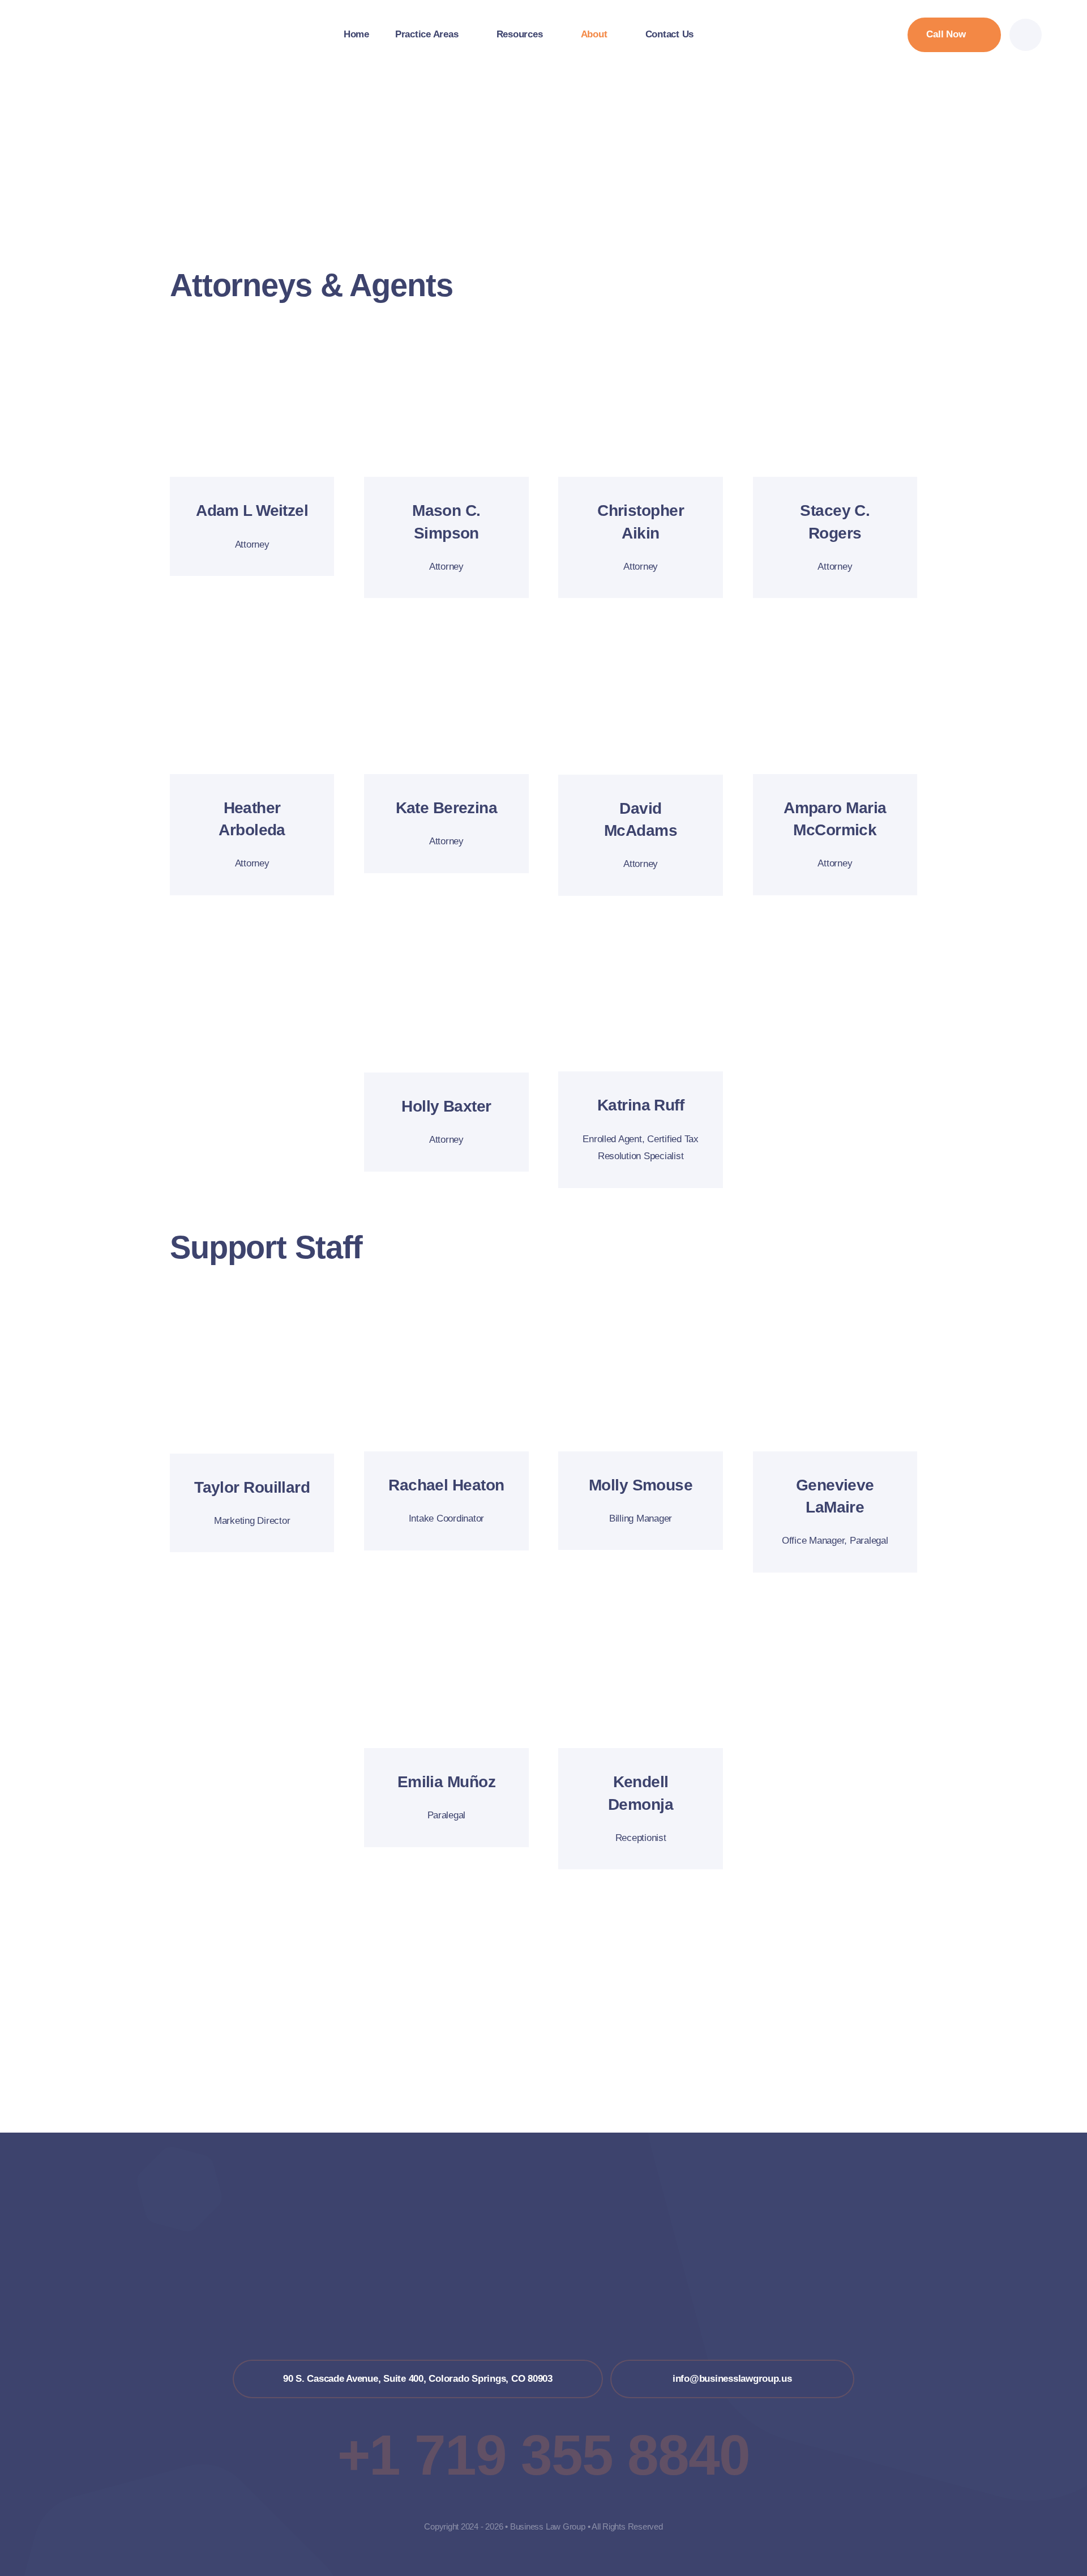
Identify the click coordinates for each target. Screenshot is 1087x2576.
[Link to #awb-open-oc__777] (1026, 35)
